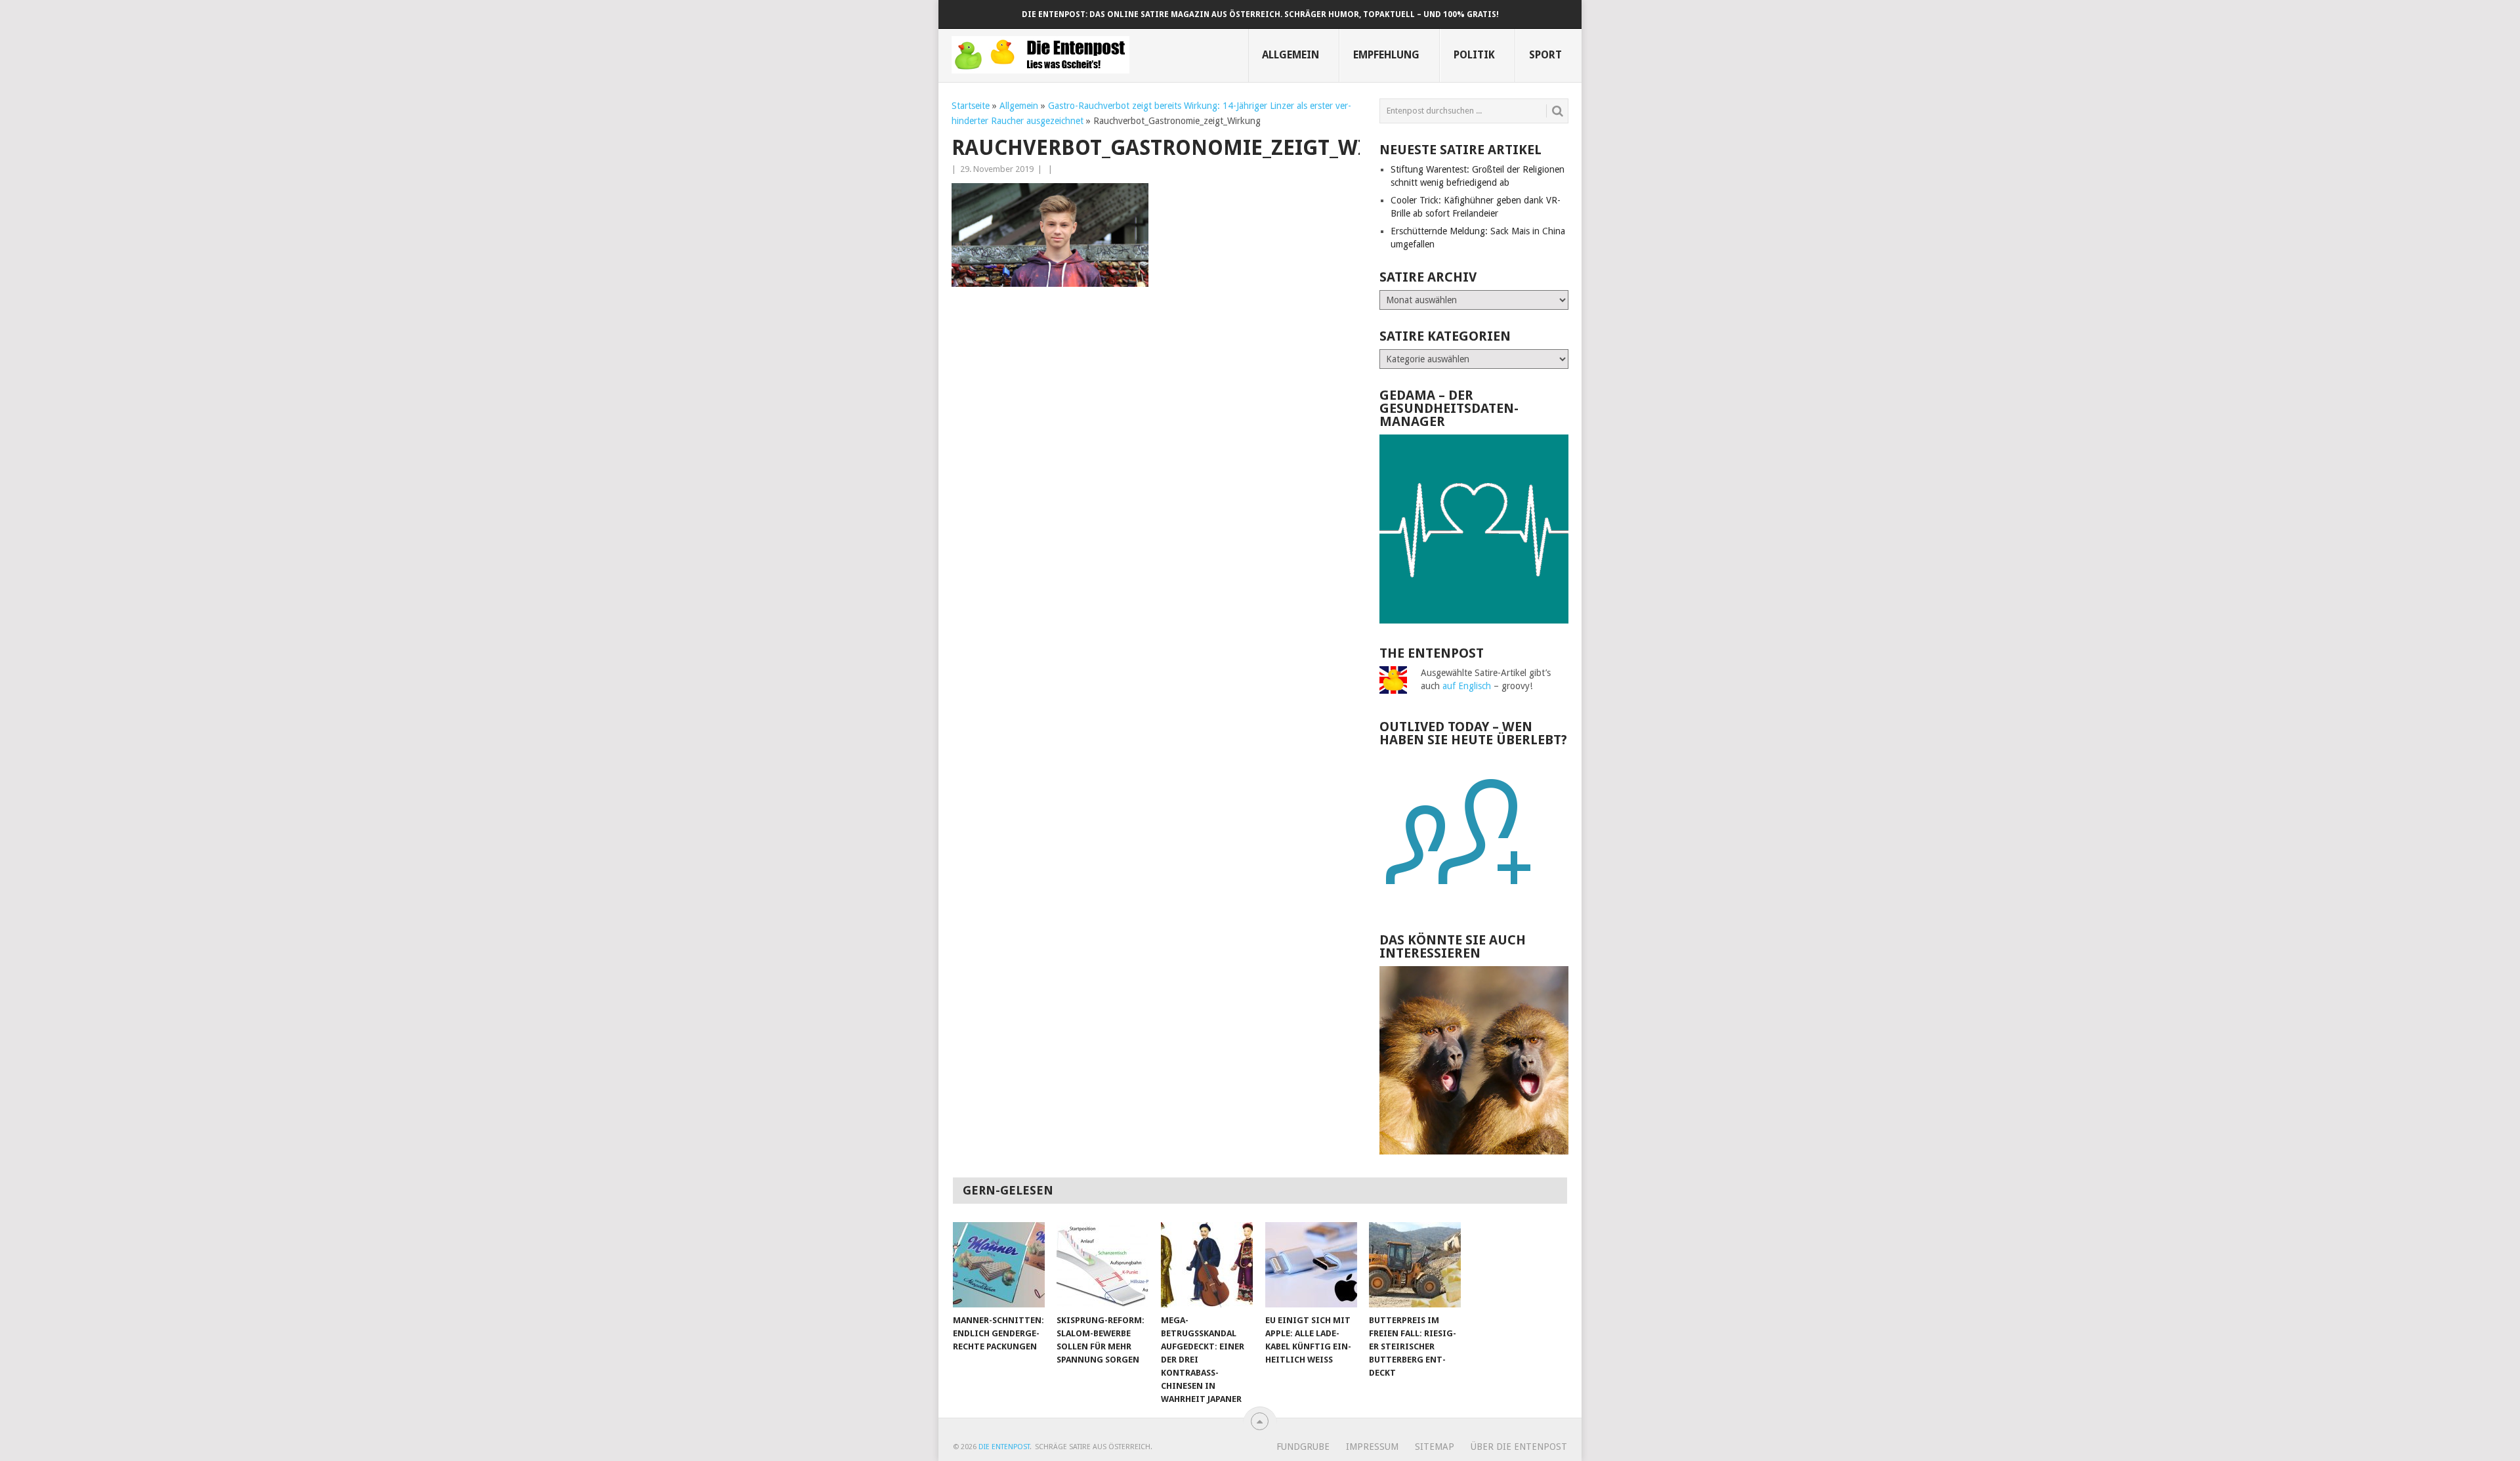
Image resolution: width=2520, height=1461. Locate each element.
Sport (1545, 55)
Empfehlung (1386, 55)
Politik (1474, 55)
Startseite (971, 106)
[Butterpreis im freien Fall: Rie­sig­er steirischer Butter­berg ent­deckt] (1415, 1265)
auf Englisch (1467, 686)
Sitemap (1435, 1447)
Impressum (1372, 1447)
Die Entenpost (1004, 1447)
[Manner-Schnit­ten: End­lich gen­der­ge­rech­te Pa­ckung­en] (999, 1265)
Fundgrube (1303, 1447)
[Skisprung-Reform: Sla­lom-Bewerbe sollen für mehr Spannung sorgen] (1102, 1265)
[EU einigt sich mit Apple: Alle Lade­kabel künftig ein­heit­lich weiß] (1311, 1265)
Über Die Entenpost (1519, 1447)
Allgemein (1291, 55)
